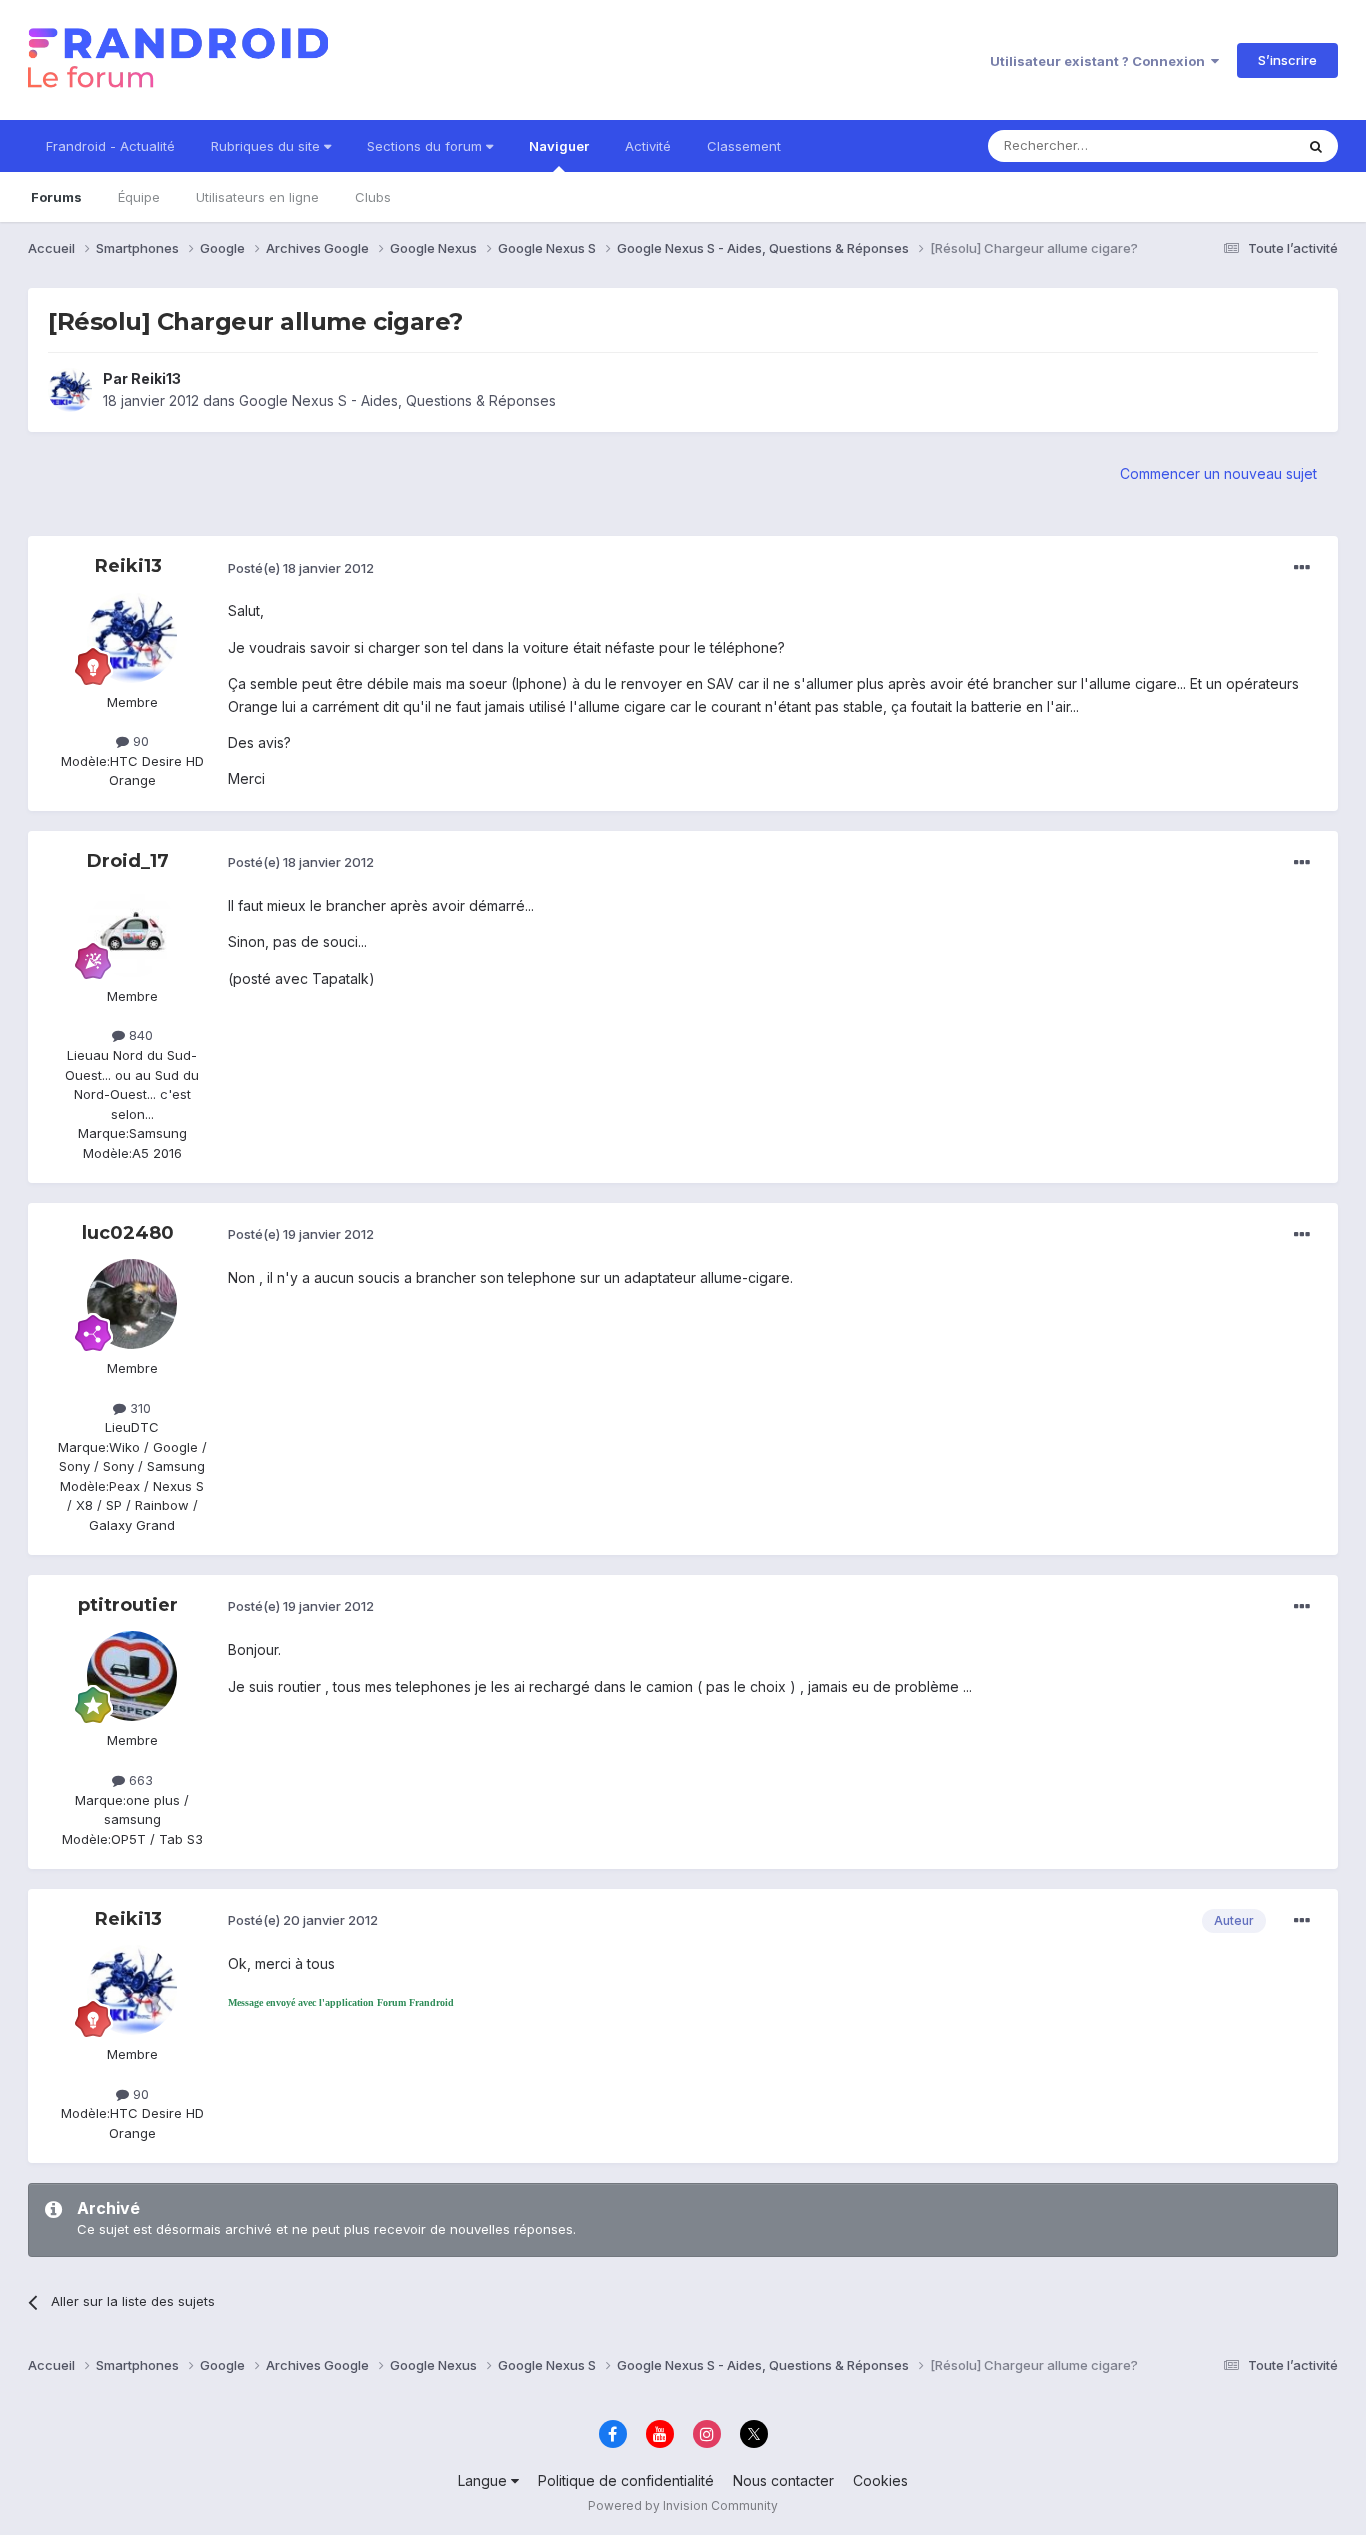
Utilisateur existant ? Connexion (1100, 61)
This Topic (1235, 145)
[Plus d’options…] (1302, 568)
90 (139, 741)
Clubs (373, 197)
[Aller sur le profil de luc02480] (132, 1304)
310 (138, 1408)
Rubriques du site (267, 146)
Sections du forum (426, 146)
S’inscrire (1287, 60)
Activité (648, 146)
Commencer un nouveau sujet (1218, 473)
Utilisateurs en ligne (257, 197)
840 (139, 1035)
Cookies (880, 2480)
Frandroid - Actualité (110, 146)
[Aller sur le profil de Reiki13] (70, 390)
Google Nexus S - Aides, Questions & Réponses (397, 400)
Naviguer (559, 146)
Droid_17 (128, 861)
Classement (744, 146)
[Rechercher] (1316, 146)
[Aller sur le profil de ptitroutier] (132, 1676)
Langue (484, 2480)
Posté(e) (301, 568)
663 (139, 1780)
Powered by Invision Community (683, 2505)
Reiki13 (156, 378)
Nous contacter (783, 2480)
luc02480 (128, 1233)
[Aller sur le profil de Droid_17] (132, 932)
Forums (56, 197)
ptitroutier (128, 1605)
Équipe (139, 197)
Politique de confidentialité (626, 2480)
